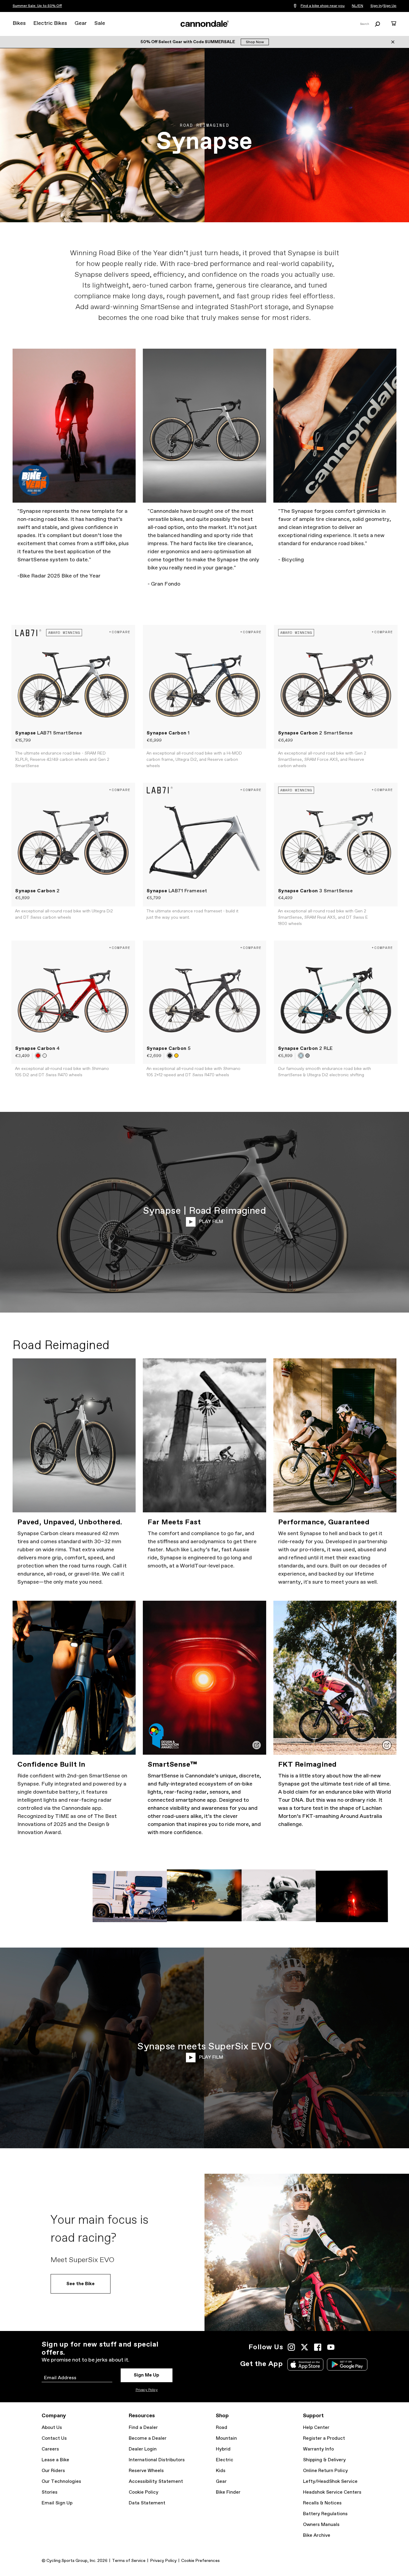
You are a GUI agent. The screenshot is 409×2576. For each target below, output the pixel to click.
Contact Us (54, 2438)
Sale (100, 23)
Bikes (19, 23)
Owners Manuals (321, 2525)
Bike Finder (228, 2492)
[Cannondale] (205, 24)
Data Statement (147, 2503)
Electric (225, 2460)
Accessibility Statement (156, 2481)
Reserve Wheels (146, 2471)
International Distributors (157, 2460)
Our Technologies (61, 2481)
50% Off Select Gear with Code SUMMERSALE (188, 42)
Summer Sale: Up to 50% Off (37, 6)
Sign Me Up (147, 2375)
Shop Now (255, 42)
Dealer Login (143, 2449)
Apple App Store (305, 2365)
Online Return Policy (325, 2471)
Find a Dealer (143, 2428)
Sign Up (390, 6)
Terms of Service (129, 2561)
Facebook (318, 2347)
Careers (50, 2449)
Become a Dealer (148, 2438)
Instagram (291, 2347)
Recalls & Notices (322, 2503)
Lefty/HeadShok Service (330, 2481)
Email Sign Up (57, 2503)
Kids (221, 2471)
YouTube (331, 2347)
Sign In (376, 6)
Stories (50, 2492)
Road (222, 2428)
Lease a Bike (55, 2460)
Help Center (316, 2428)
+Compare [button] (120, 632)
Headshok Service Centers (332, 2492)
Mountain (226, 2438)
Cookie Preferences (200, 2561)
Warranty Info (318, 2449)
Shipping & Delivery (324, 2460)
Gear (81, 23)
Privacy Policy (147, 2390)
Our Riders (53, 2471)
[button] (38, 1056)
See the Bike (81, 2284)
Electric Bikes (50, 23)
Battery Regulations (325, 2514)
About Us (52, 2428)
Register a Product (324, 2438)
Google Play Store (347, 2365)
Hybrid (223, 2449)
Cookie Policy (144, 2492)
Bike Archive (317, 2535)
